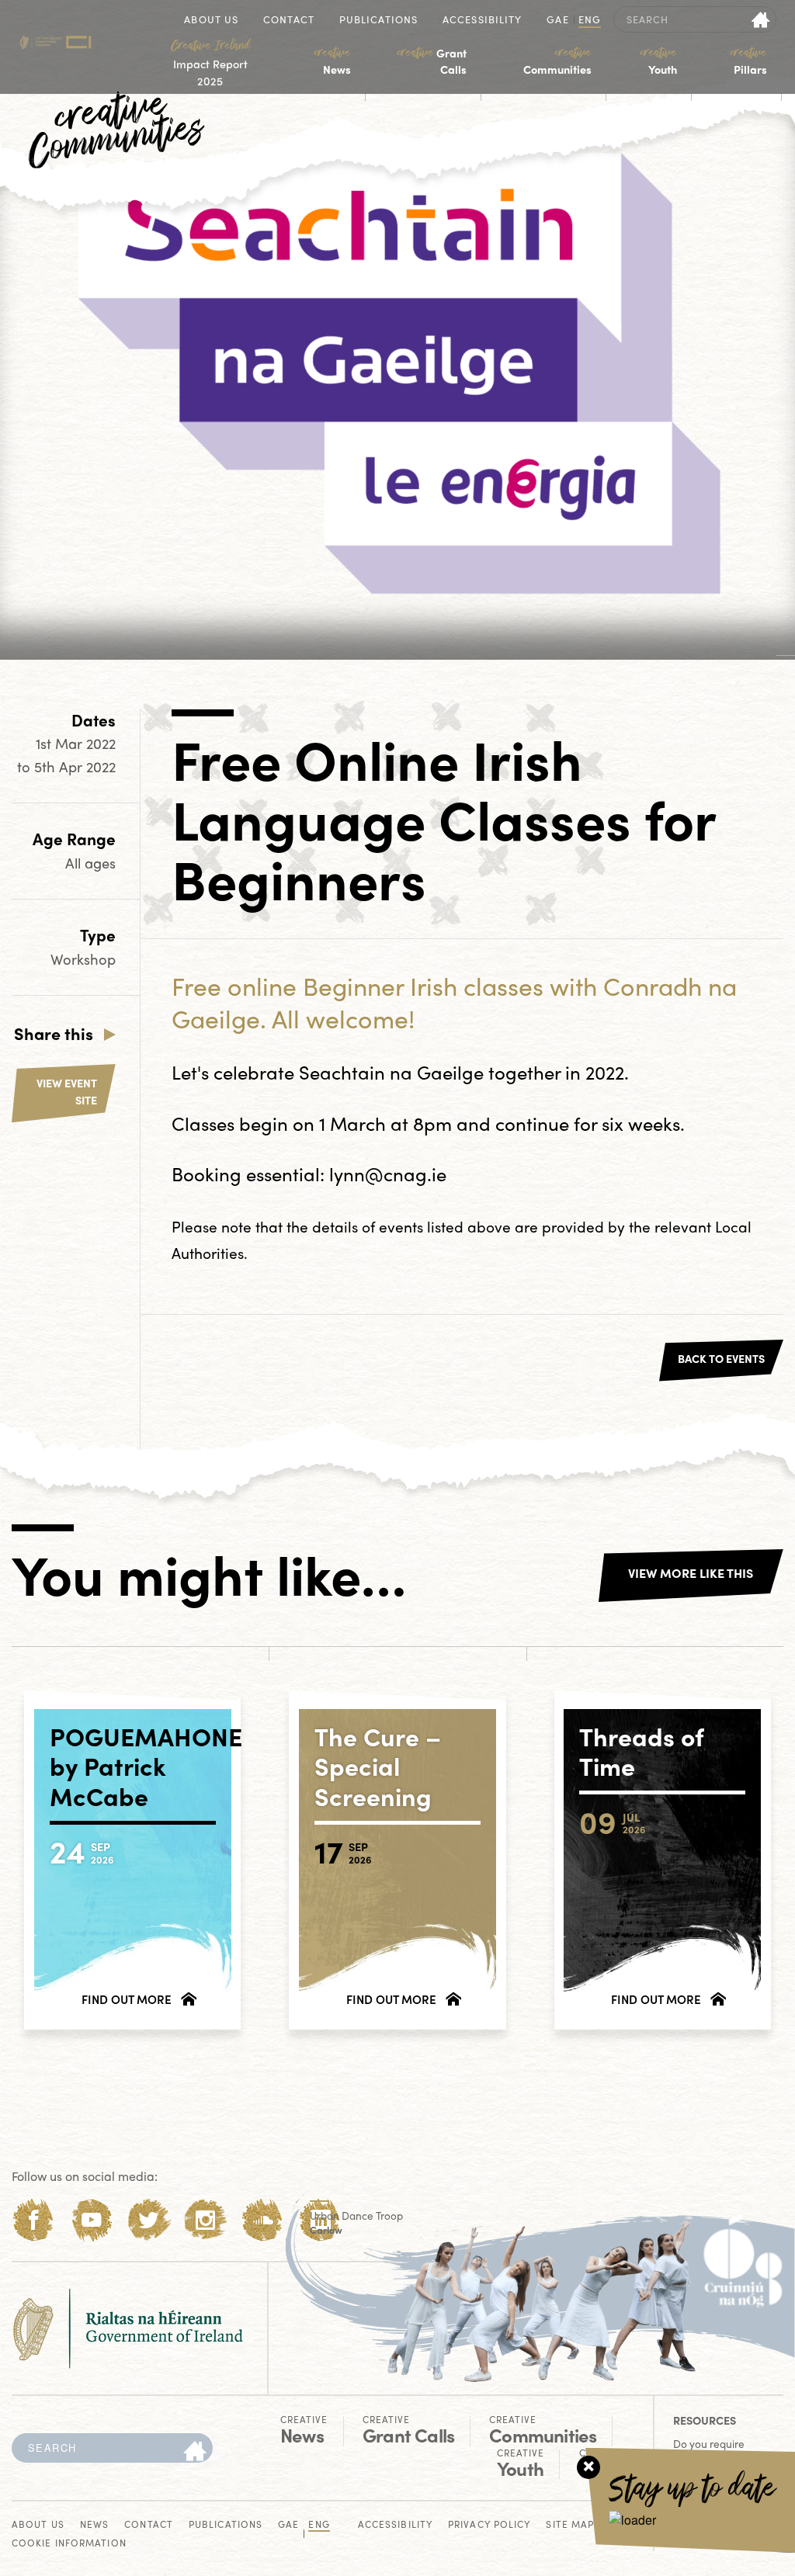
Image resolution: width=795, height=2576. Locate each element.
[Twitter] (149, 2220)
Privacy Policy (489, 2525)
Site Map (570, 2525)
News (333, 61)
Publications (378, 21)
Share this (54, 1033)
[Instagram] (205, 2220)
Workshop (83, 959)
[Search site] (761, 19)
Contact (289, 21)
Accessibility (482, 21)
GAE (557, 21)
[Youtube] (91, 2220)
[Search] (195, 2452)
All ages (90, 863)
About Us (211, 21)
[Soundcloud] (263, 2220)
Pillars (749, 61)
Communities (557, 61)
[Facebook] (34, 2220)
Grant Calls (432, 61)
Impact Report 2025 (210, 63)
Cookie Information (69, 2544)
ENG (590, 21)
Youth (658, 61)
